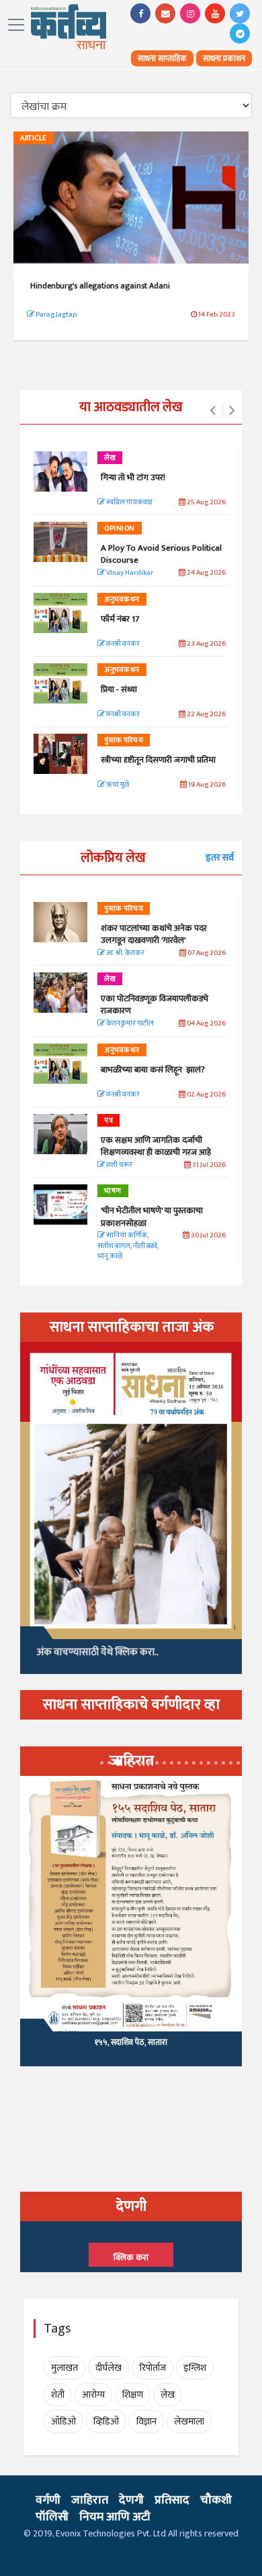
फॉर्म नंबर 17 (121, 619)
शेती (58, 2395)
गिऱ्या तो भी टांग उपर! (133, 478)
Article (34, 138)
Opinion (120, 528)
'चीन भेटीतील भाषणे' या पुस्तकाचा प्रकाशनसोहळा (152, 1217)
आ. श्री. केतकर (125, 953)
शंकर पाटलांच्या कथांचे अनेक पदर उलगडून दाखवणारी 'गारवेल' (154, 934)
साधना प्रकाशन (224, 58)
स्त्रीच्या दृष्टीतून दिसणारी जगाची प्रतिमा (158, 760)
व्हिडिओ (106, 2421)
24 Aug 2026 (206, 573)
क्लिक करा (131, 2257)
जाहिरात (90, 2500)
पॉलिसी (52, 2517)
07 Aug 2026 (206, 953)
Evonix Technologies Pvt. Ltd (111, 2533)
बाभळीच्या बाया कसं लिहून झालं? (154, 1070)
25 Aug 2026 (206, 503)
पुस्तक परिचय (124, 740)
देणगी (131, 2500)
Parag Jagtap (55, 315)
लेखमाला (189, 2421)
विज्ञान (146, 2421)
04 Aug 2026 (206, 1024)
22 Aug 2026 (206, 715)
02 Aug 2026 (206, 1095)
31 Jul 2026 (208, 1165)
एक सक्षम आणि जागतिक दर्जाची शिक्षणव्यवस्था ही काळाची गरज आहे (156, 1146)
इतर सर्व (220, 857)
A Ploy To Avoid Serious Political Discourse (161, 554)
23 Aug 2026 (206, 644)
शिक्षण (133, 2395)
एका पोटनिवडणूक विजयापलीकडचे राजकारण (155, 1005)
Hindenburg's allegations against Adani (101, 286)
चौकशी (216, 2500)
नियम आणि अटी (115, 2517)
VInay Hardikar (129, 573)
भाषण (113, 1191)
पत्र (108, 1121)
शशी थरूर (119, 1165)
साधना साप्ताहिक (162, 58)
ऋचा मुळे (117, 785)
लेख (110, 458)
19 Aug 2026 (206, 785)
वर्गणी (48, 2500)
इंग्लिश (195, 2368)
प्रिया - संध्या (119, 689)
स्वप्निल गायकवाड (128, 503)
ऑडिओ (63, 2421)
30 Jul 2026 (208, 1236)
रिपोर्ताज (152, 2368)
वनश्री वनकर (122, 644)
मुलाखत (64, 2368)
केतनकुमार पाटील (129, 1024)
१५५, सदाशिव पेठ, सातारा (131, 2042)
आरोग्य (93, 2395)
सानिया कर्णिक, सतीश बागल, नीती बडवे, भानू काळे (128, 1246)
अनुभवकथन (122, 600)
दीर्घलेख (108, 2368)
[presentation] (213, 411)
